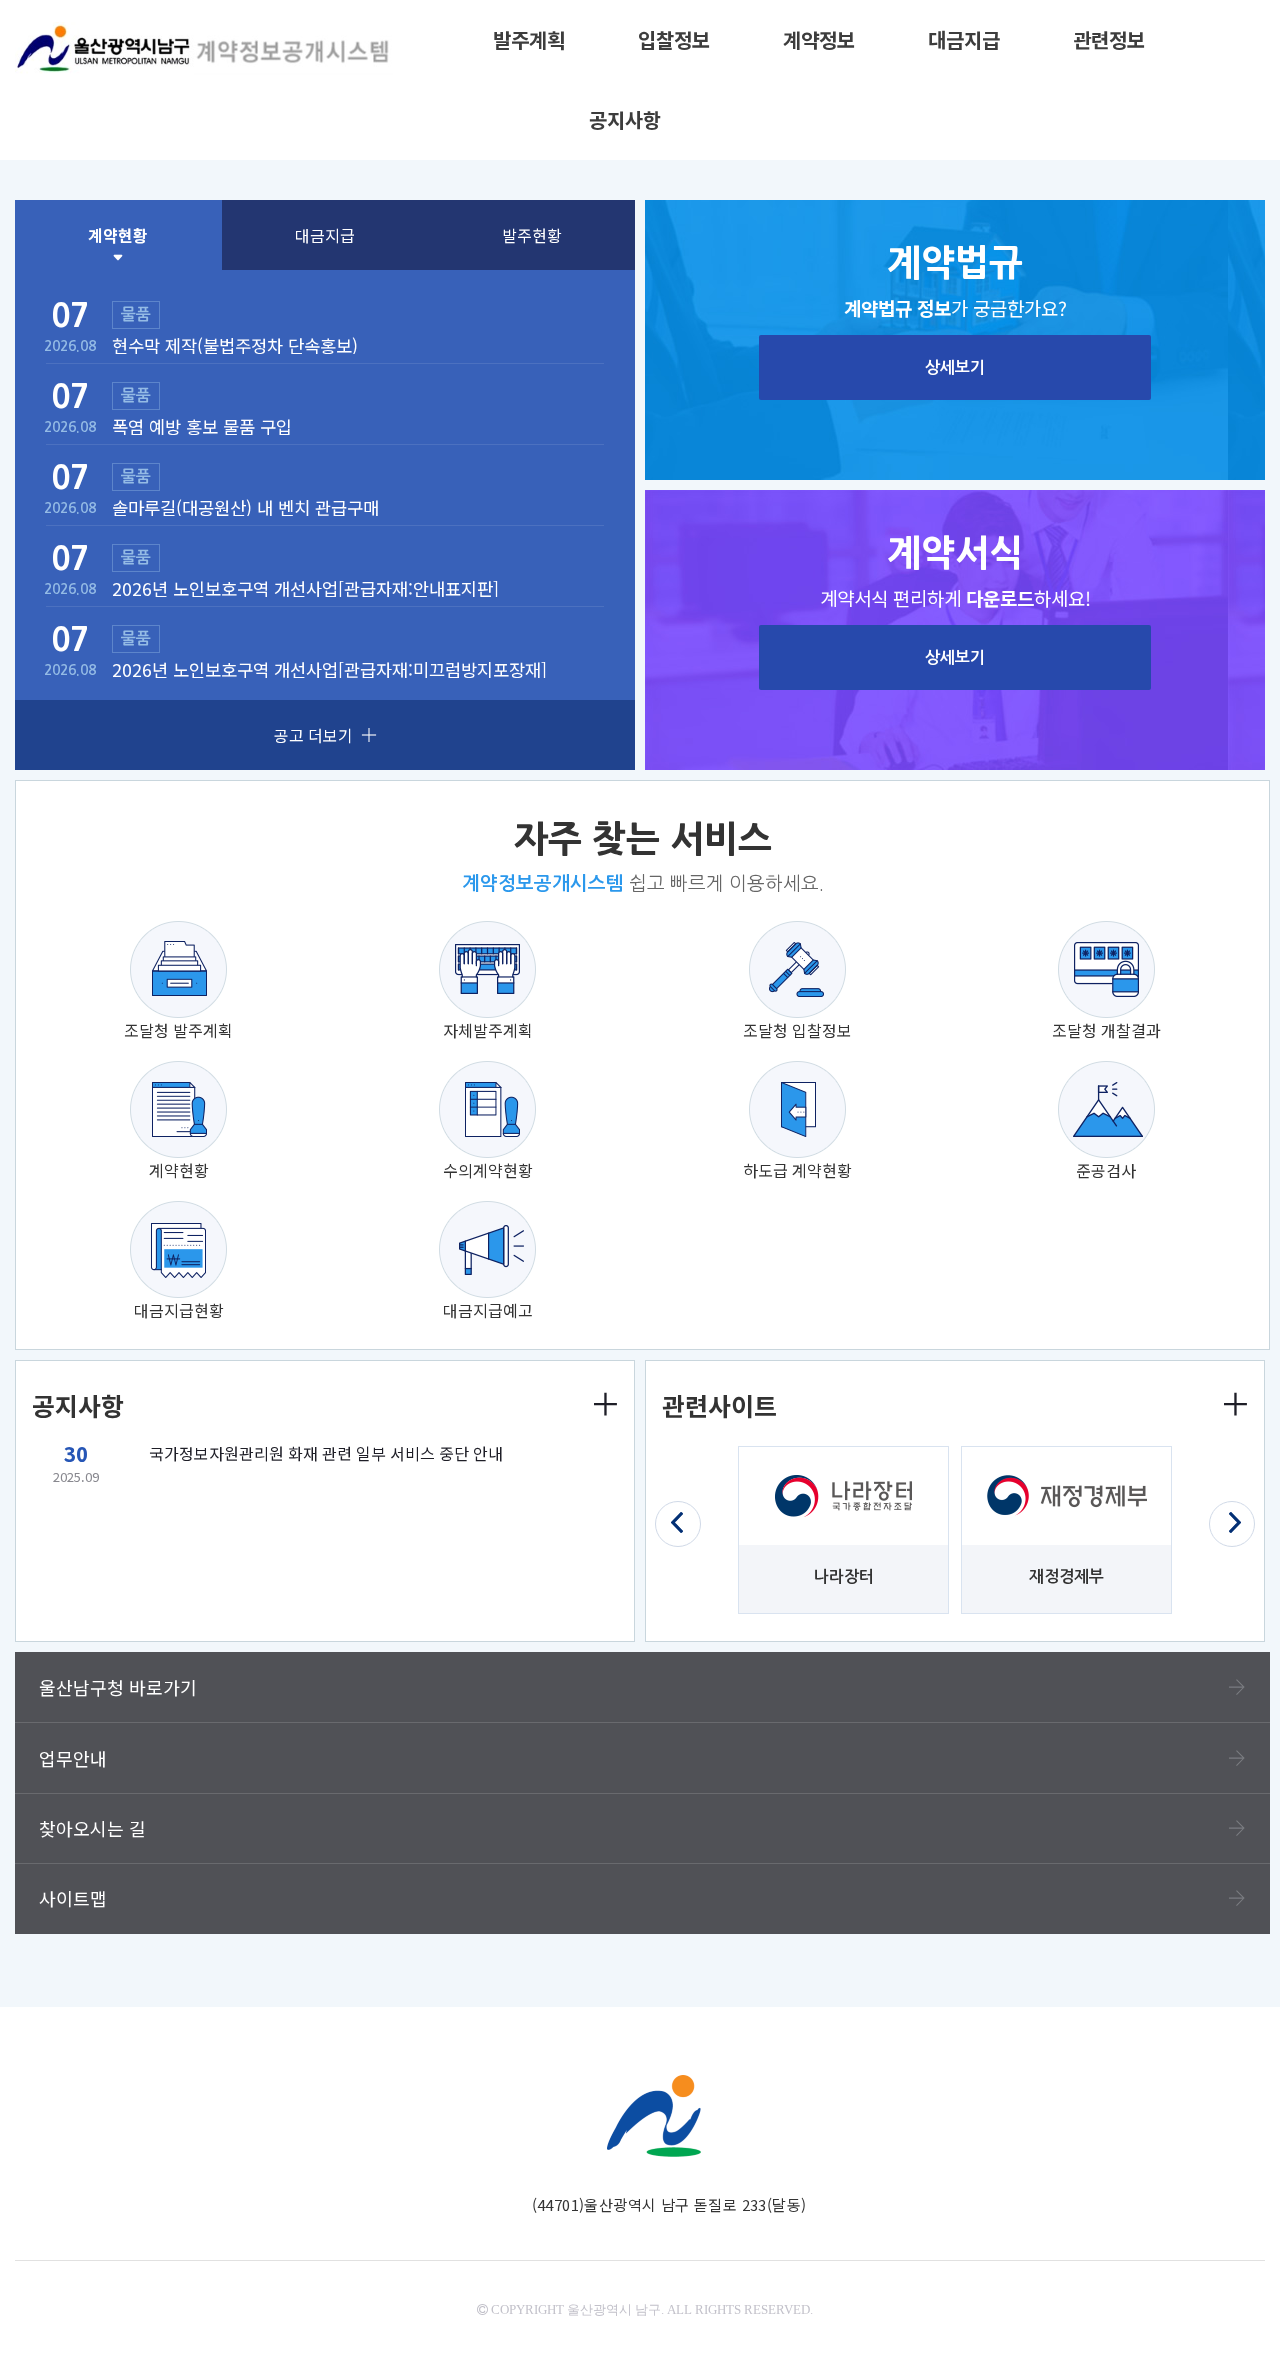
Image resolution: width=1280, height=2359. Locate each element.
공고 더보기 (313, 735)
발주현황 (532, 235)
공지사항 (625, 119)
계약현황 (118, 235)
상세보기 (955, 367)
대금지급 (964, 39)
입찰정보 (674, 39)
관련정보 (1109, 39)
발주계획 (529, 39)
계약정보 (819, 39)
